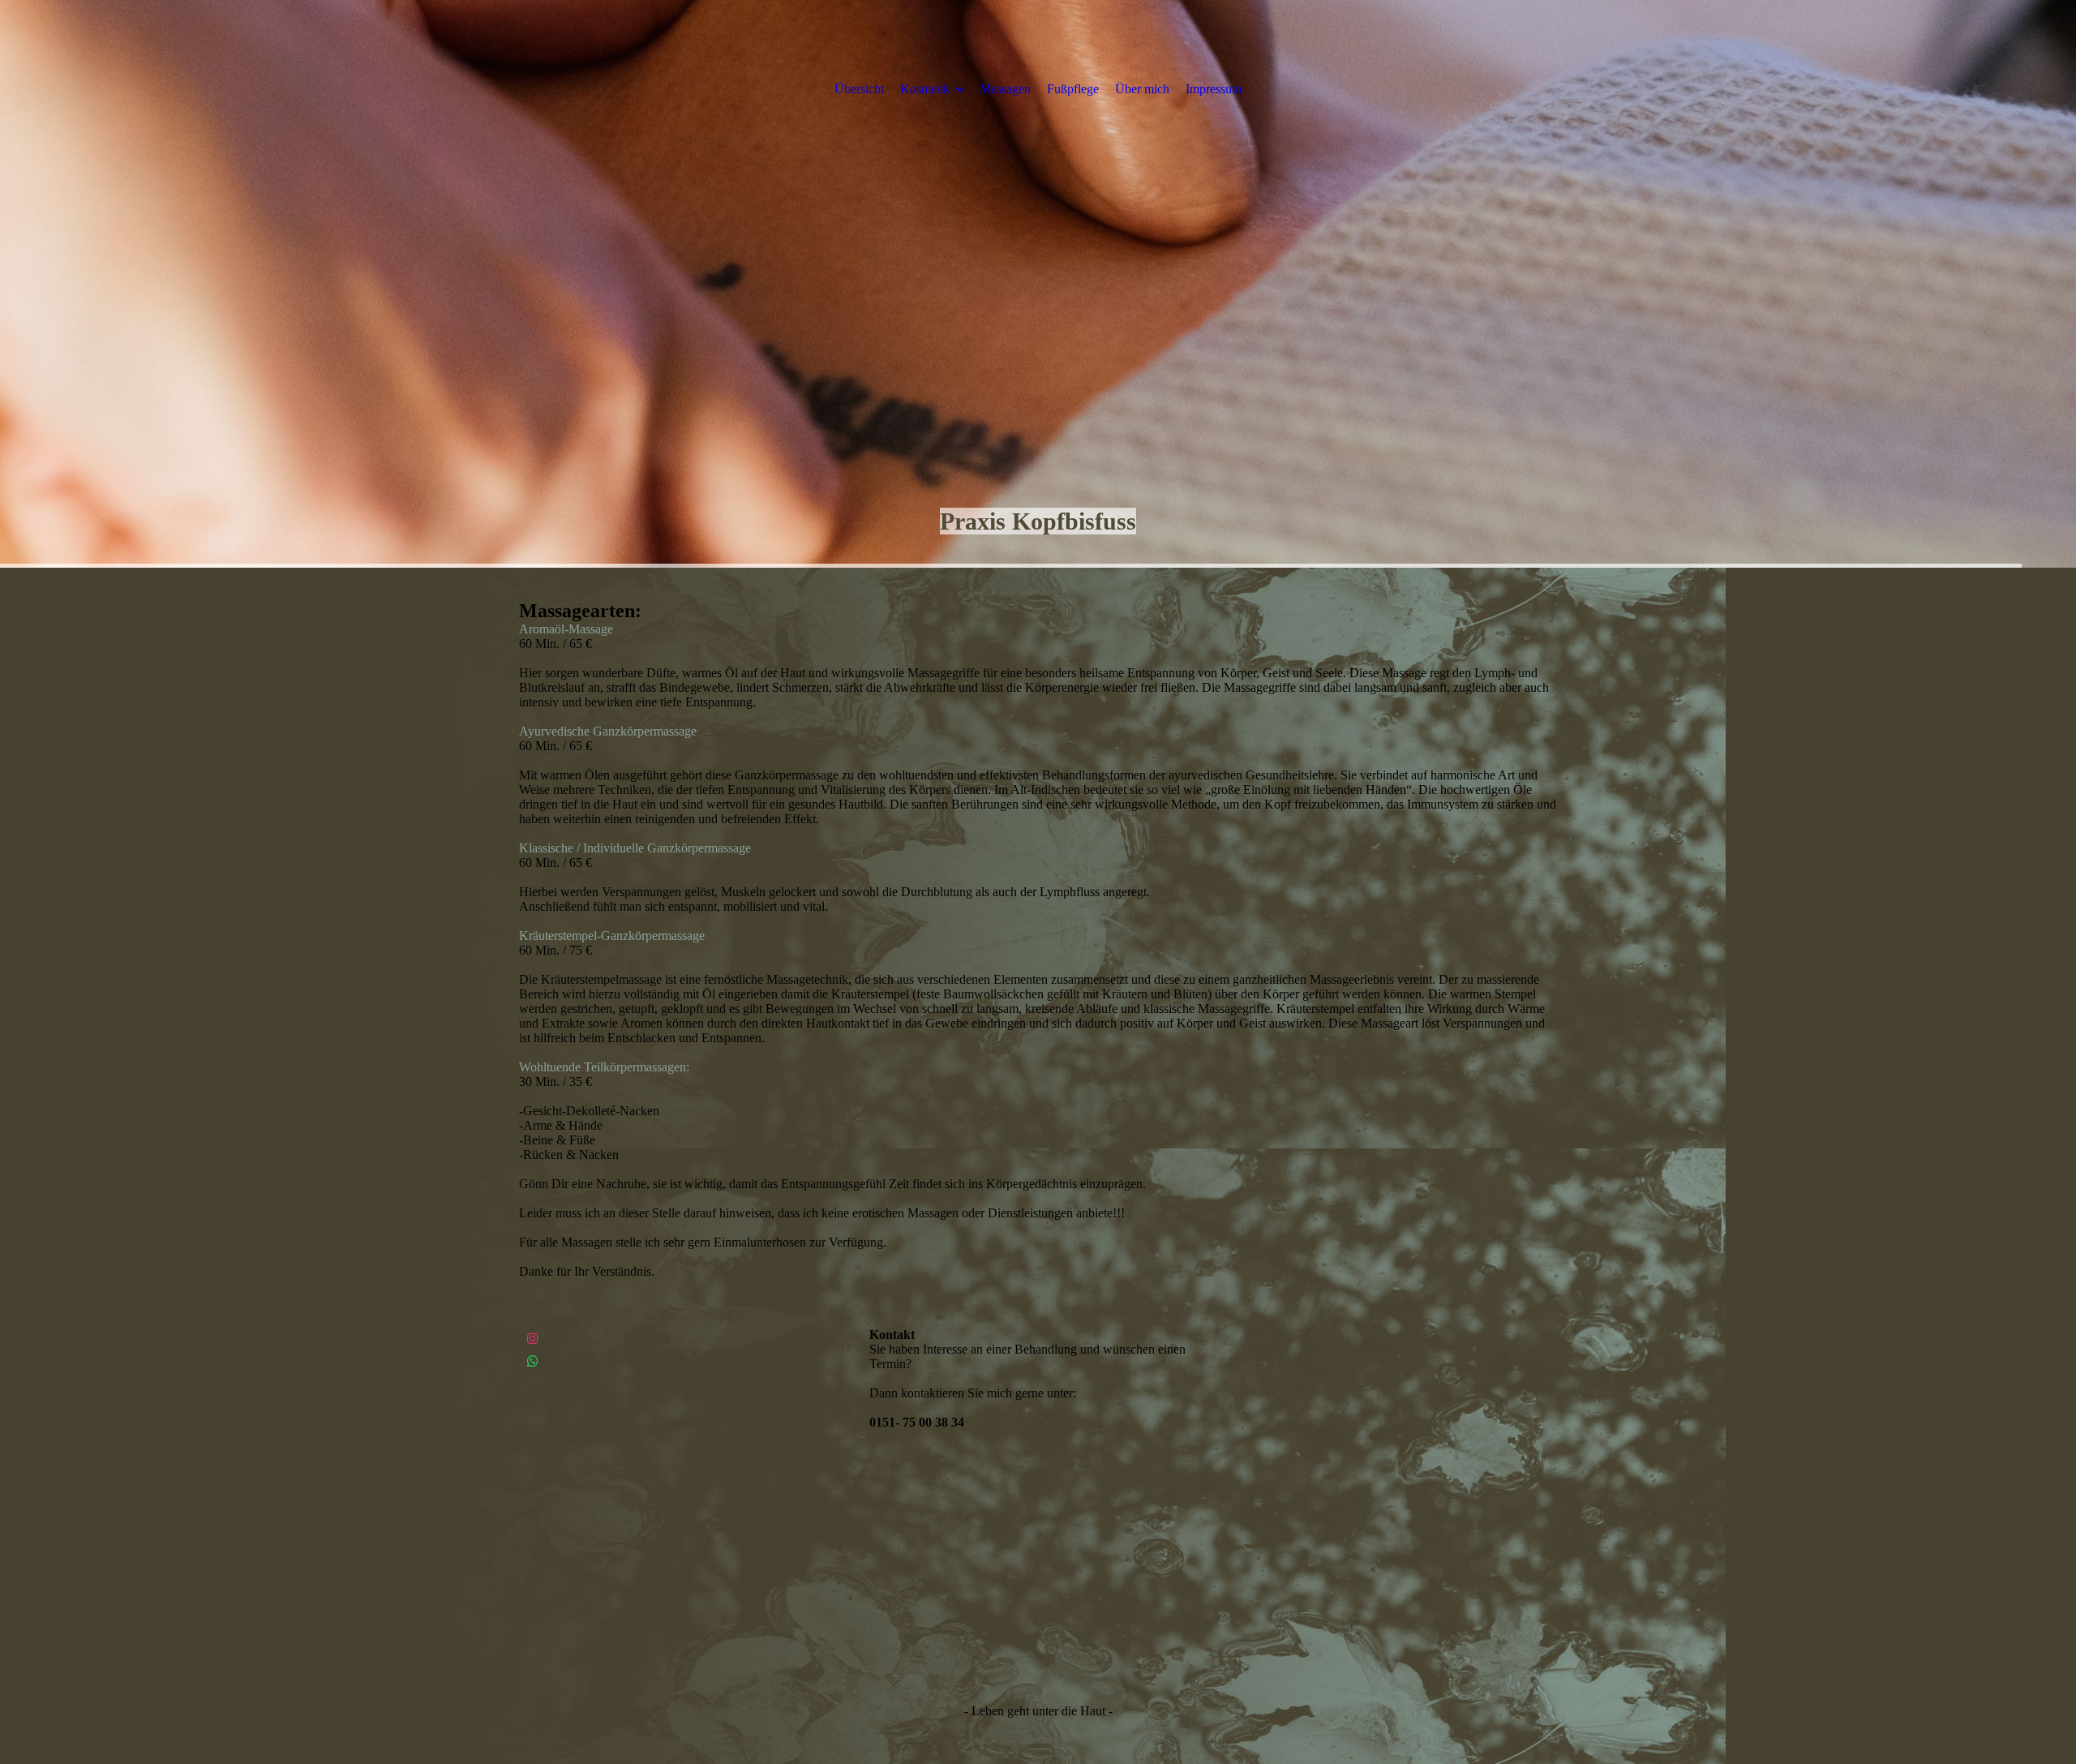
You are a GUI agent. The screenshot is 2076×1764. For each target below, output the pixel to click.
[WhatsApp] (533, 1361)
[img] (1038, 284)
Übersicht (859, 89)
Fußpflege (1073, 89)
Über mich (1142, 89)
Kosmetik (925, 89)
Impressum (1214, 89)
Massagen (1005, 89)
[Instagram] (533, 1339)
